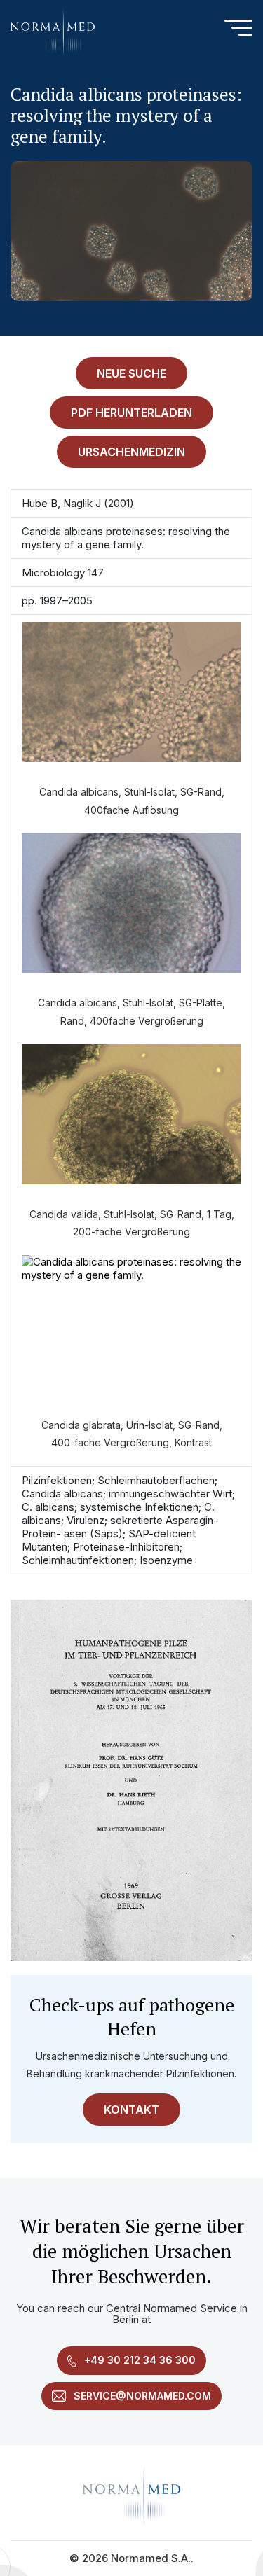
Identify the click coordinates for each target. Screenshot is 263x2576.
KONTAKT (131, 2110)
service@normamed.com (141, 2396)
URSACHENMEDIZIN (131, 452)
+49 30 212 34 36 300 (139, 2360)
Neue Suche (131, 373)
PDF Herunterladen (131, 413)
